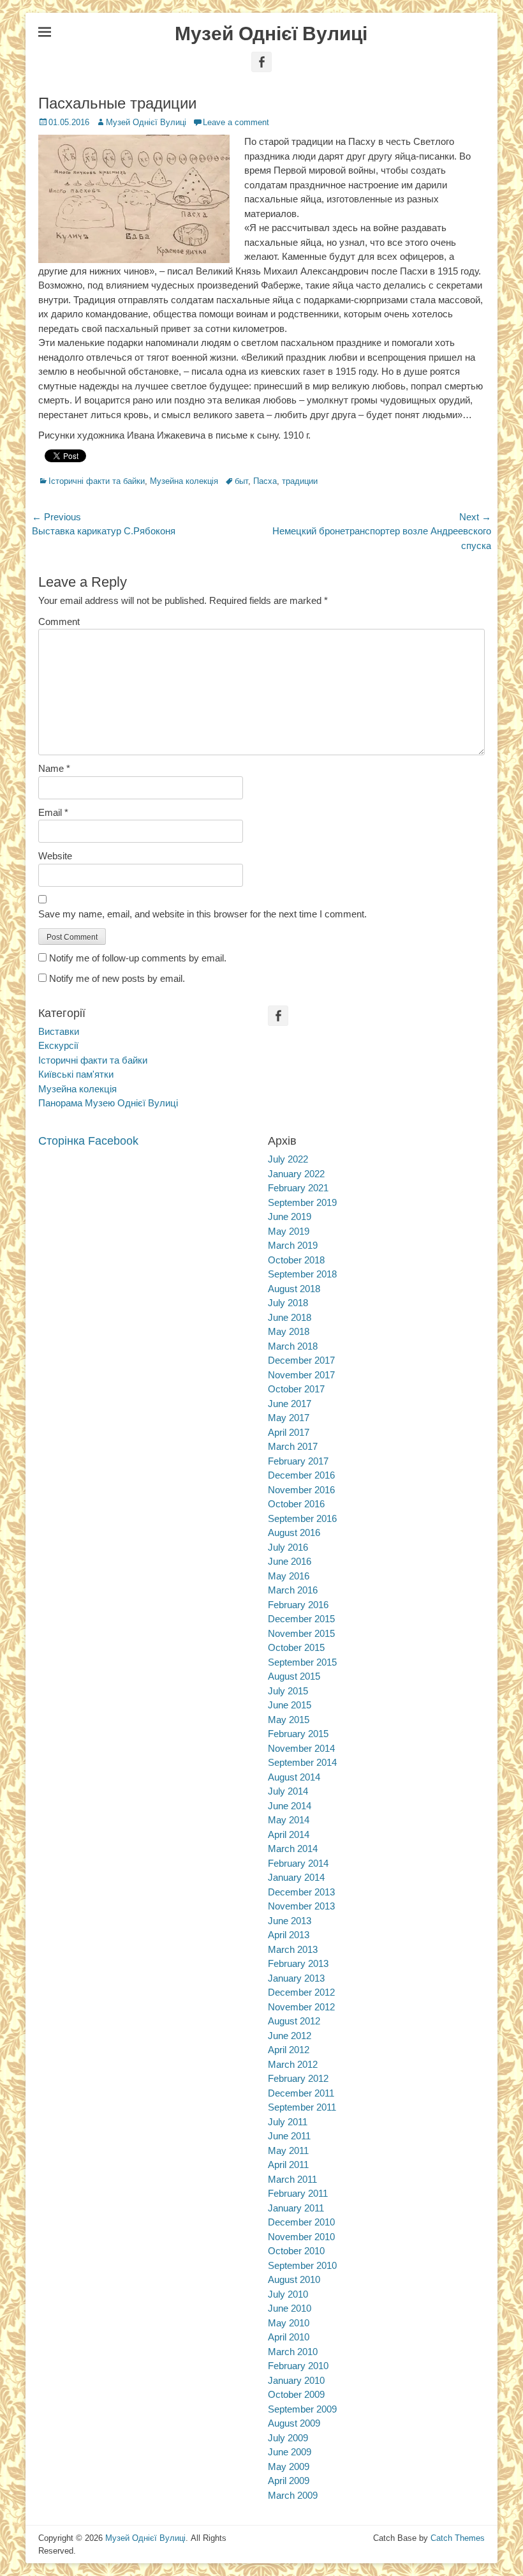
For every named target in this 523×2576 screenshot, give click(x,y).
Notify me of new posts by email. (117, 978)
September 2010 (302, 2265)
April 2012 (289, 2050)
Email (53, 812)
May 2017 (289, 1418)
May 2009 (289, 2467)
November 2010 (301, 2237)
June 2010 (290, 2308)
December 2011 (301, 2093)
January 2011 (296, 2208)
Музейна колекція (184, 481)
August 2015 (294, 1676)
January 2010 (296, 2380)
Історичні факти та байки (97, 481)
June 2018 (290, 1317)
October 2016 (296, 1504)
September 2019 (302, 1202)
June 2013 (290, 1921)
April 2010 (289, 2337)
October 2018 (296, 1260)
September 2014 (302, 1762)
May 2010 (289, 2323)
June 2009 (290, 2452)
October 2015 (296, 1647)
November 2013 (301, 1906)
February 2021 (298, 1188)
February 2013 (298, 1963)
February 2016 (298, 1605)
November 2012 (301, 2007)
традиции (300, 481)
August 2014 (294, 1777)
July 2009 (288, 2438)
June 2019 (290, 1216)
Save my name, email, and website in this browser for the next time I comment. (203, 914)
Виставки (59, 1031)
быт (241, 481)
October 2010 (296, 2251)
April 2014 (289, 1834)
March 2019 (293, 1245)
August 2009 (294, 2423)
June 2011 (289, 2136)
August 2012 (294, 2021)
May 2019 (289, 1231)
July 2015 (288, 1691)
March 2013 (293, 1949)
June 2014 (290, 1806)
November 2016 (301, 1490)
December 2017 (301, 1360)
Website (55, 856)
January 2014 (296, 1877)
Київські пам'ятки (76, 1074)
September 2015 (302, 1662)
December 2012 (301, 1992)
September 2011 (302, 2107)
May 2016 (289, 1576)
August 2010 (294, 2279)
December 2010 (301, 2222)
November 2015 (301, 1633)
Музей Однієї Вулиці (271, 34)
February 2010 (298, 2366)
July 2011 (288, 2122)
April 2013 (289, 1935)
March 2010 (293, 2352)
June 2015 (290, 1705)
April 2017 (289, 1432)
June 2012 (290, 2036)
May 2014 (289, 1820)
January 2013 (296, 1978)
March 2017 (293, 1446)
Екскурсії (58, 1045)
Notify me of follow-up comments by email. (138, 958)
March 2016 (293, 1590)
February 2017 (298, 1461)
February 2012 (298, 2078)
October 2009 (296, 2394)
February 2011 (298, 2193)
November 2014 (301, 1748)
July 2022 (288, 1159)
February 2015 (298, 1734)
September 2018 (302, 1274)
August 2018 (294, 1289)
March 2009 (293, 2495)
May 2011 (288, 2150)
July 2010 (288, 2294)
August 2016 (294, 1533)
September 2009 (302, 2409)
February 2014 (298, 1863)
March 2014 (293, 1849)
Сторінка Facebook (88, 1141)
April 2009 (289, 2481)
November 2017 (301, 1375)
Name (54, 768)
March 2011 (292, 2179)
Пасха (265, 481)
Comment (59, 621)
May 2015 (289, 1720)
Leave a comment (236, 122)
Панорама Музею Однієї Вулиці (108, 1103)
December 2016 (301, 1475)
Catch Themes (458, 2538)
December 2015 (301, 1619)
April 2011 (288, 2165)
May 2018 (289, 1331)
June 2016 (290, 1561)
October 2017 (296, 1389)
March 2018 (293, 1346)
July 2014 (288, 1791)
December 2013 (301, 1892)
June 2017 (290, 1404)
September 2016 (302, 1518)
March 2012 (293, 2064)
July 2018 (288, 1303)
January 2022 (296, 1174)
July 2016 (288, 1547)
